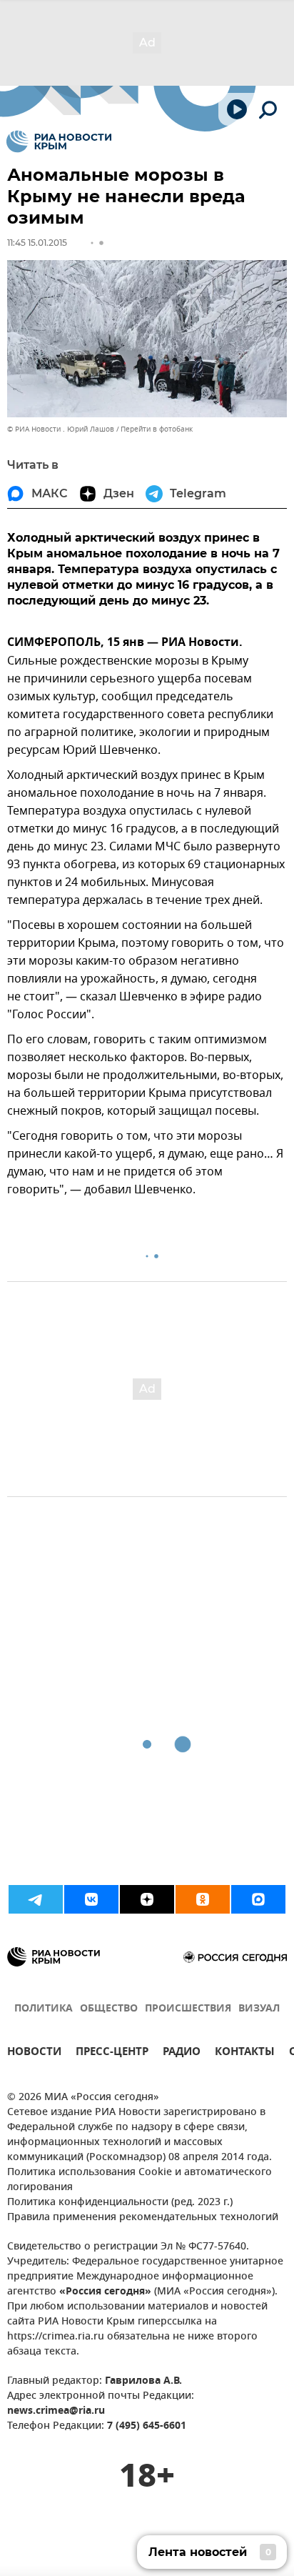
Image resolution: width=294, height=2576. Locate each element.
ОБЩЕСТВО (109, 2009)
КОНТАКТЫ (245, 2053)
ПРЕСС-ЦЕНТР (112, 2053)
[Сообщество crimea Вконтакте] (91, 1899)
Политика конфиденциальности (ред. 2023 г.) (120, 2203)
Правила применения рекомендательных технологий (143, 2218)
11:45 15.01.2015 (37, 243)
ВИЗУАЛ (259, 2009)
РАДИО (182, 2053)
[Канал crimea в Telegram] (36, 1899)
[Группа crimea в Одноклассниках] (203, 1899)
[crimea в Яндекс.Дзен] (147, 1899)
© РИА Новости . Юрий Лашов (61, 429)
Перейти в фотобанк (157, 429)
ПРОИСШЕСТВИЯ (188, 2009)
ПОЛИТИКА (44, 2009)
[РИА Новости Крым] (59, 141)
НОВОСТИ (34, 2053)
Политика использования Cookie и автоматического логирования (140, 2180)
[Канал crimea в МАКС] (258, 1899)
